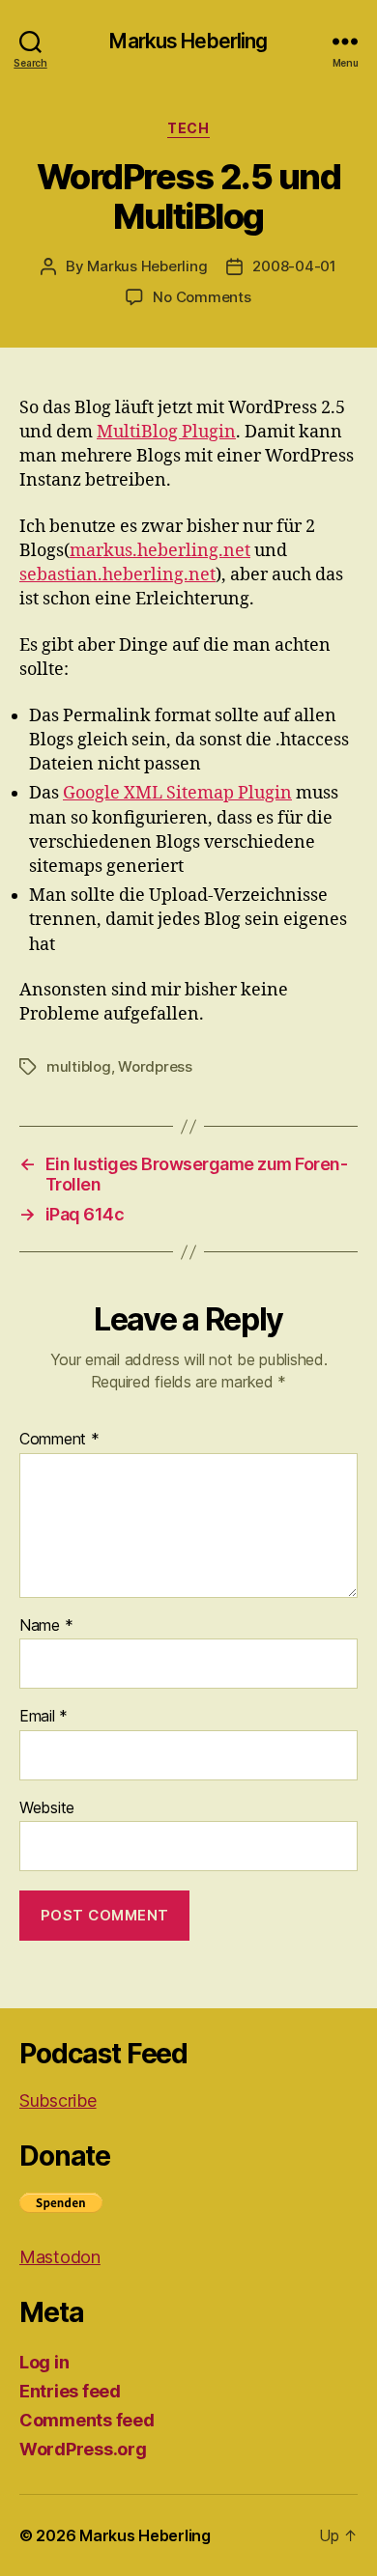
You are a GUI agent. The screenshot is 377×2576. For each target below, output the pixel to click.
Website (47, 1808)
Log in (44, 2362)
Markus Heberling (188, 41)
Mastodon (60, 2257)
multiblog (79, 1066)
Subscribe (58, 2100)
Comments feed (87, 2420)
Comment (59, 1440)
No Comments (202, 297)
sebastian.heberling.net (117, 575)
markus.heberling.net (160, 551)
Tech (188, 128)
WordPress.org (83, 2449)
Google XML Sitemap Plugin (177, 793)
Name (46, 1626)
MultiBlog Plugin (166, 432)
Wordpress (155, 1066)
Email (43, 1717)
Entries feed (70, 2391)
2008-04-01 (294, 266)
